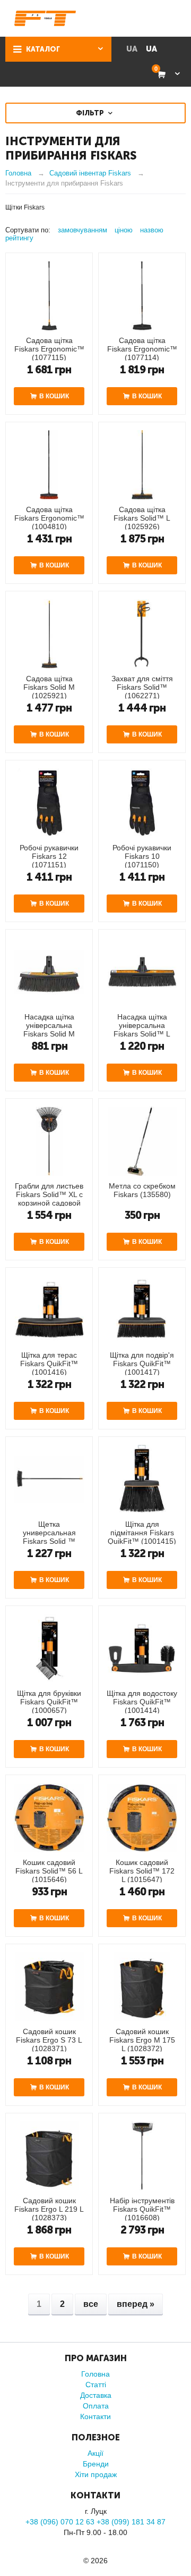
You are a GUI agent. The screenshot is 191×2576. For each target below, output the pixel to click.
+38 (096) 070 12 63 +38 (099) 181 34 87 (95, 2522)
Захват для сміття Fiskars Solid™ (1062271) (142, 687)
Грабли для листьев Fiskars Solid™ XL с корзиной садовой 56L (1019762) (49, 1199)
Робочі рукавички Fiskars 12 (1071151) (49, 856)
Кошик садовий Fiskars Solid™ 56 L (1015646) (49, 1871)
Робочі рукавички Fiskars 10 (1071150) (142, 856)
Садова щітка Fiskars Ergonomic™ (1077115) (49, 349)
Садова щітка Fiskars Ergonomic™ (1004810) (49, 518)
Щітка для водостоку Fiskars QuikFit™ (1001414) (142, 1702)
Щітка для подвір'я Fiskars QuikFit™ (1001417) (142, 1364)
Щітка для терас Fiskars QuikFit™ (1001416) (49, 1364)
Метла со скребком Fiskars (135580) (142, 1190)
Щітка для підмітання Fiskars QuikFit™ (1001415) (142, 1533)
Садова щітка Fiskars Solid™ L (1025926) (142, 518)
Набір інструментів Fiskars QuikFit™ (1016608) (142, 2209)
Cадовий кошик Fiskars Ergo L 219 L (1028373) (49, 2209)
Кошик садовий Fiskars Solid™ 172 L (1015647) (142, 1871)
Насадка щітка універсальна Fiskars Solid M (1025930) (49, 1030)
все (91, 2304)
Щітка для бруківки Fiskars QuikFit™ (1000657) (49, 1702)
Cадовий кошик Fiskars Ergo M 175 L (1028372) (142, 2040)
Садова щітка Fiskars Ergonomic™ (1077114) (142, 349)
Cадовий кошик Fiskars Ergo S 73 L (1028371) (49, 2040)
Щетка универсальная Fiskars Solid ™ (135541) (49, 1537)
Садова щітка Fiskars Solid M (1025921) (49, 687)
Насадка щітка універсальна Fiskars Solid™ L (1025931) (142, 1030)
